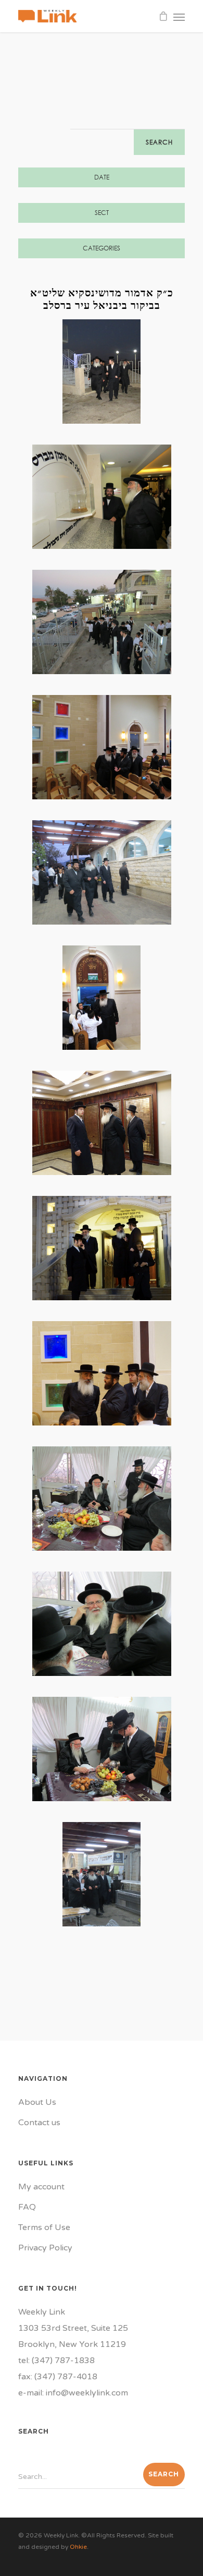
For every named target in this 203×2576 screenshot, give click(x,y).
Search (159, 142)
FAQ (27, 2207)
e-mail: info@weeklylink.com (73, 2393)
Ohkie (78, 2547)
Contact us (39, 2123)
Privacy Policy (45, 2248)
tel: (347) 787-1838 (56, 2361)
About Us (37, 2102)
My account (41, 2187)
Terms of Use (44, 2227)
